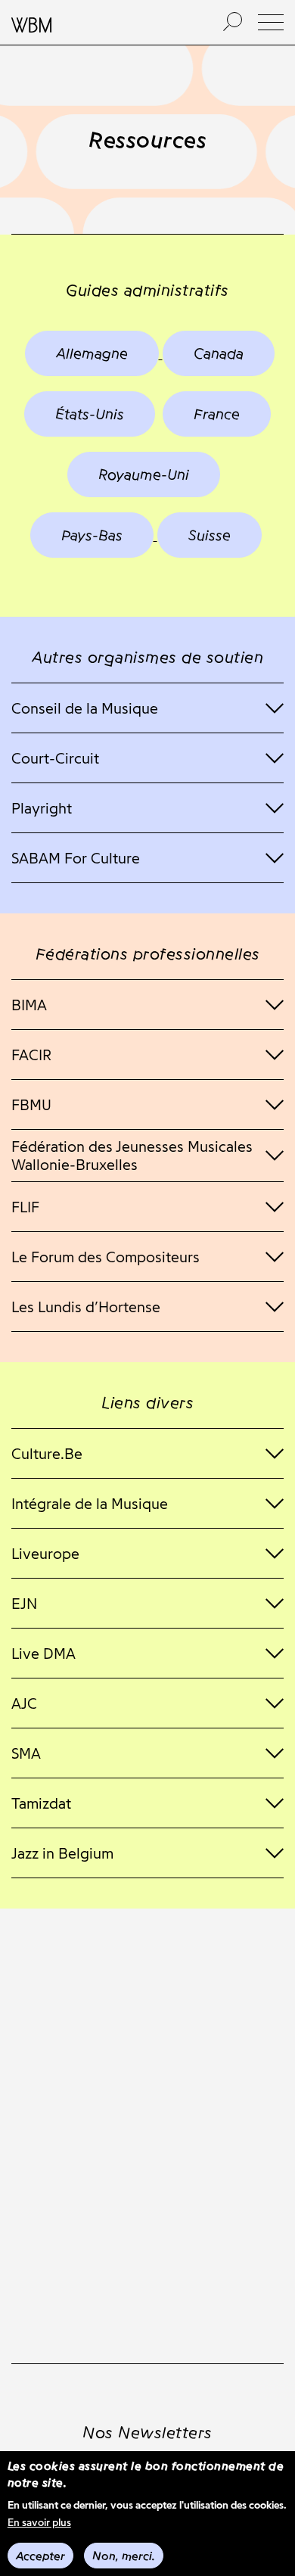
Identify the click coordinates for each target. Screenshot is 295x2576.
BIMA (29, 1005)
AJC (24, 1703)
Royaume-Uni (144, 474)
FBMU (31, 1105)
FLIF (25, 1207)
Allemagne (92, 353)
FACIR (31, 1055)
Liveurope (45, 1554)
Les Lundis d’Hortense (86, 1307)
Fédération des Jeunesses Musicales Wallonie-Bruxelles (132, 1156)
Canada (219, 353)
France (217, 414)
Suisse (210, 535)
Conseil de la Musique (85, 708)
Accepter (40, 2556)
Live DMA (43, 1654)
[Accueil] (101, 23)
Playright (42, 808)
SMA (26, 1753)
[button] (271, 22)
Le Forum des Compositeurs (106, 1257)
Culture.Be (47, 1454)
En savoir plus (39, 2523)
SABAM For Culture (76, 858)
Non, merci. (124, 2556)
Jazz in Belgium (62, 1853)
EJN (24, 1604)
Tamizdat (41, 1803)
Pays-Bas (92, 535)
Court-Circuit (55, 758)
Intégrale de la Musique (90, 1504)
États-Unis (90, 414)
